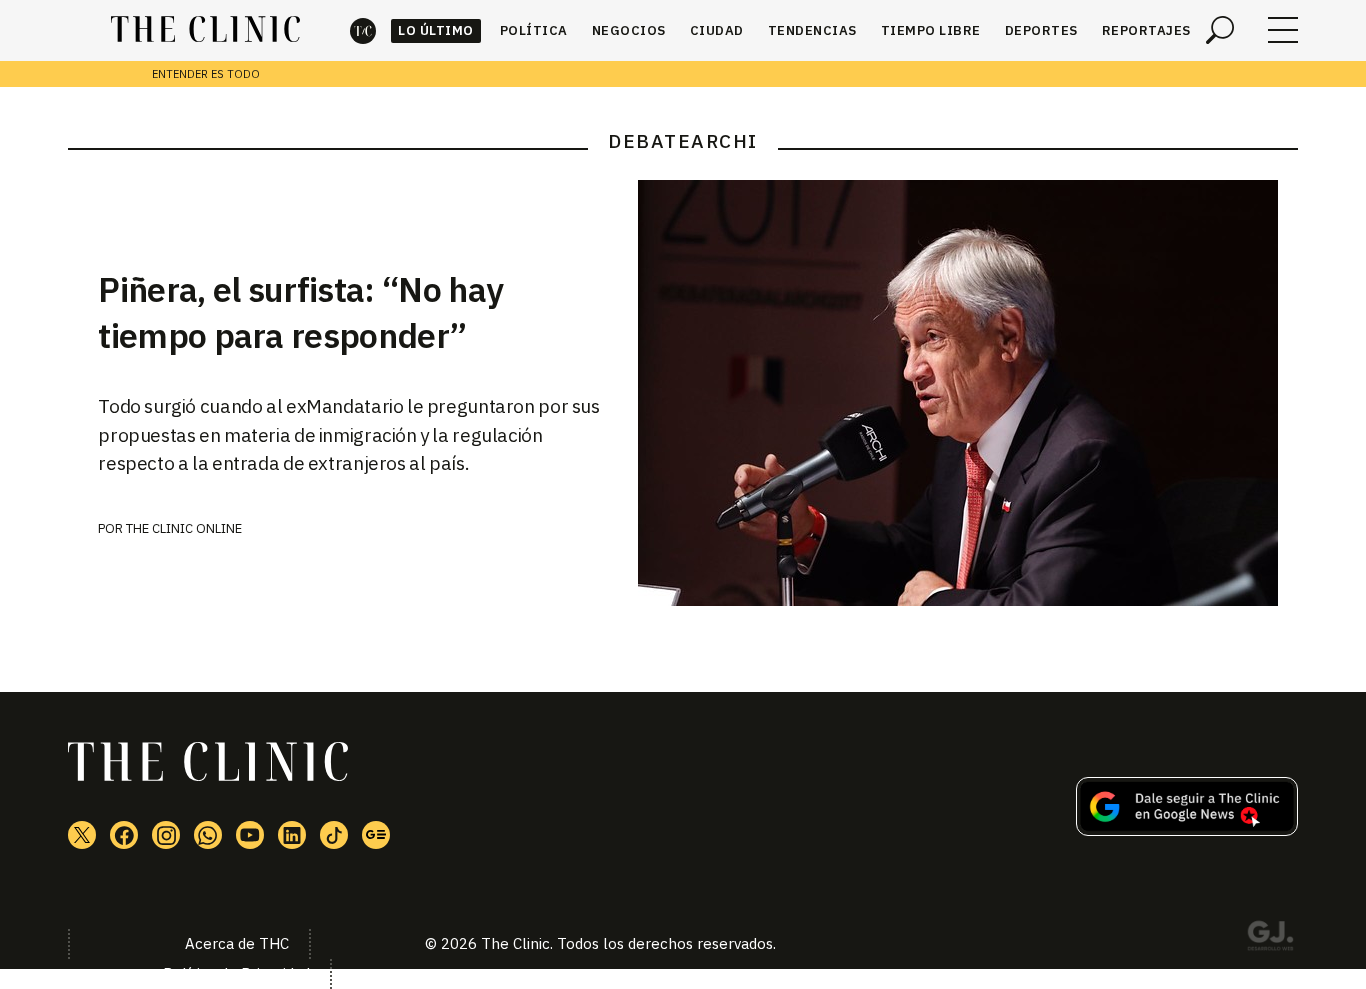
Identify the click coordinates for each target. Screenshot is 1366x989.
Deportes (1041, 30)
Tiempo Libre (931, 30)
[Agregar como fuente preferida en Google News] (1187, 830)
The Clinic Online (184, 528)
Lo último (436, 30)
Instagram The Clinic (166, 835)
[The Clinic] (205, 30)
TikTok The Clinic (334, 835)
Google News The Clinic (376, 835)
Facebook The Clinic (124, 835)
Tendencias (812, 30)
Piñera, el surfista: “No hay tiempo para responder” (300, 312)
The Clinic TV (250, 835)
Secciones (1283, 30)
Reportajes (1146, 30)
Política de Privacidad (236, 973)
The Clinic (363, 30)
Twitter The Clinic (82, 835)
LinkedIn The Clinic (292, 835)
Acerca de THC (237, 943)
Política (534, 30)
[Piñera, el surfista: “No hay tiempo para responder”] (968, 393)
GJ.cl (1270, 939)
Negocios (629, 30)
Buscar (1220, 30)
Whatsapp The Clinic (208, 835)
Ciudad (717, 30)
